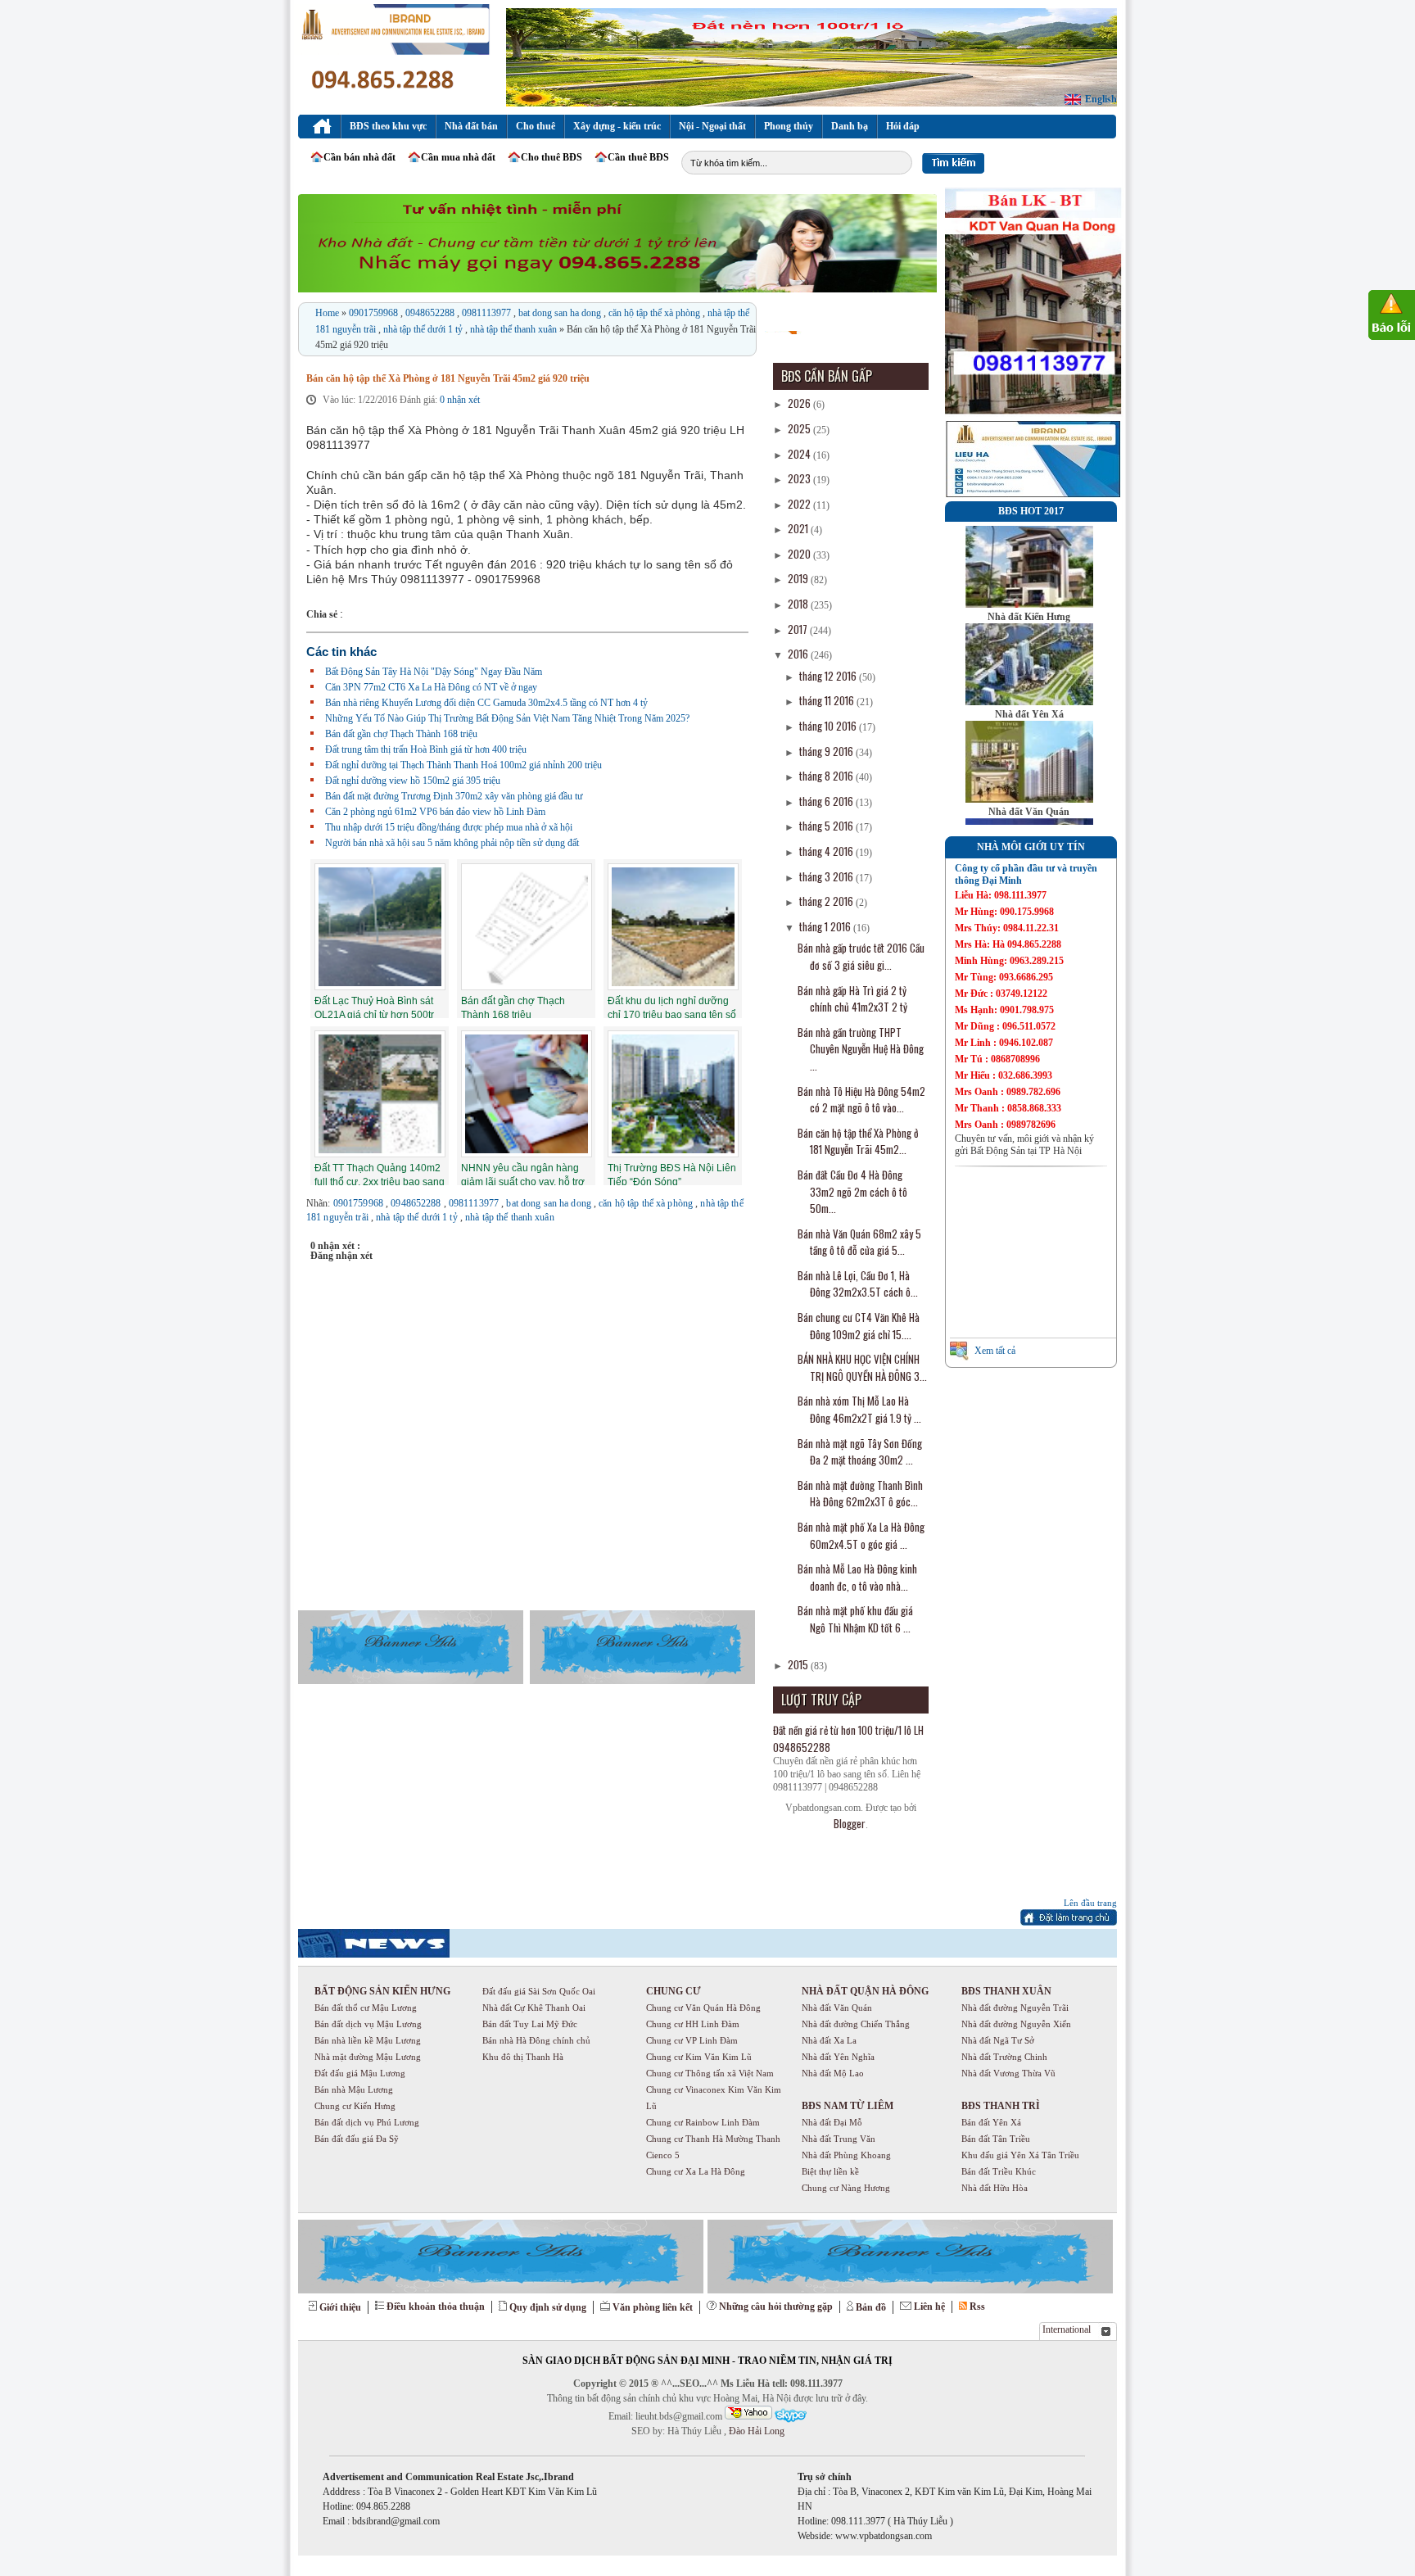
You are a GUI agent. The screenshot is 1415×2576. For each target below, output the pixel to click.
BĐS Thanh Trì (1001, 2106)
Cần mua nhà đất (458, 157)
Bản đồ (871, 2307)
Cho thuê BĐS (552, 157)
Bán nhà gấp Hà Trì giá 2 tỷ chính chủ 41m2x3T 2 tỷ (852, 999)
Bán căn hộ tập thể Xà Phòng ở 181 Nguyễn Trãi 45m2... (858, 1141)
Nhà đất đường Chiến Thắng (856, 2024)
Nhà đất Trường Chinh (1004, 2057)
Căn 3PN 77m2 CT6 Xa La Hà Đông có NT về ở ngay (431, 687)
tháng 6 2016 (827, 801)
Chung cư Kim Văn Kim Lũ (699, 2057)
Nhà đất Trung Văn (839, 2139)
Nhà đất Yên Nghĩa (838, 2057)
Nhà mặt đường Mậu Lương (368, 2057)
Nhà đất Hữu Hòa (995, 2188)
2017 (799, 629)
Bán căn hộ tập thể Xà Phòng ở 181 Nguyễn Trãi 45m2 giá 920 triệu (448, 378)
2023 (800, 478)
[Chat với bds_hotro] (748, 2413)
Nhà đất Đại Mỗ (832, 2122)
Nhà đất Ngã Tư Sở (998, 2040)
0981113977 (488, 313)
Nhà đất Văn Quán (1029, 812)
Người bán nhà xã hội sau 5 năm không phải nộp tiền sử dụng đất (452, 843)
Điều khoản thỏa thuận (436, 2307)
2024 (800, 454)
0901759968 (375, 313)
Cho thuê (536, 126)
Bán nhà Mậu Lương (354, 2089)
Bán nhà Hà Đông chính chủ (536, 2040)
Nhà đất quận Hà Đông (865, 1991)
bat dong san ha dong (561, 313)
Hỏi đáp (903, 126)
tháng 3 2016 (827, 876)
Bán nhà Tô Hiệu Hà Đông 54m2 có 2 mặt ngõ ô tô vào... (861, 1100)
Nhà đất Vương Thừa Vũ (1008, 2073)
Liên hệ (929, 2307)
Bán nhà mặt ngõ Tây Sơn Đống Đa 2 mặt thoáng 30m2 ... (860, 1452)
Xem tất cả (995, 1351)
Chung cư (674, 1991)
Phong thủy (789, 126)
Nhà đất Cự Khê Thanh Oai (534, 2008)
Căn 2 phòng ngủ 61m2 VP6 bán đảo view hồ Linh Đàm (435, 812)
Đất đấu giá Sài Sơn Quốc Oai (539, 1991)
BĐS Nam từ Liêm (848, 2106)
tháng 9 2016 (827, 751)
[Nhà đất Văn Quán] (1029, 799)
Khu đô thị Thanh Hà (523, 2057)
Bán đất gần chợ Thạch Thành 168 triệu (401, 734)
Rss (977, 2307)
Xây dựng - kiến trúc (617, 126)
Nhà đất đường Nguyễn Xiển (1016, 2024)
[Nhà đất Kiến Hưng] (1029, 604)
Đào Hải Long (755, 2431)
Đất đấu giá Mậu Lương (360, 2073)
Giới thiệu (340, 2307)
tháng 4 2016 (827, 851)
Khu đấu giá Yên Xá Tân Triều (1020, 2155)
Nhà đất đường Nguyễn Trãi (1015, 2008)
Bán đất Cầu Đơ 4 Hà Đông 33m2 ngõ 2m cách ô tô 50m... (852, 1191)
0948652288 (431, 313)
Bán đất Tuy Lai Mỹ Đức (530, 2024)
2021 (799, 528)
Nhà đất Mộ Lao (833, 2073)
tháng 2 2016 (827, 901)
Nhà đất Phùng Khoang (846, 2155)
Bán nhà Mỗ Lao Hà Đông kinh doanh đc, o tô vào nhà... (857, 1577)
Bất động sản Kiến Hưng (382, 1991)
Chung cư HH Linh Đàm (693, 2024)
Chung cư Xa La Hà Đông (696, 2171)
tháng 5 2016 (827, 826)
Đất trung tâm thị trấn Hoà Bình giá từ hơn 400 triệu (426, 749)
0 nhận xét (460, 400)
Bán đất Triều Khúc (999, 2171)
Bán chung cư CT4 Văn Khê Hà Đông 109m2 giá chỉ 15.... (859, 1326)
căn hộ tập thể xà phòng (656, 313)
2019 (799, 578)
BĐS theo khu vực (388, 126)
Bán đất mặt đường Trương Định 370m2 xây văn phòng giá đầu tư (454, 796)
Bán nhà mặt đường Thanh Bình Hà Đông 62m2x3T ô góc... (860, 1494)
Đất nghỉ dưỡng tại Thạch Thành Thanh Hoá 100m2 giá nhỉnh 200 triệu (463, 765)
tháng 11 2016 (828, 700)
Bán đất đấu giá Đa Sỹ (357, 2139)
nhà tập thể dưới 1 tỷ (424, 329)
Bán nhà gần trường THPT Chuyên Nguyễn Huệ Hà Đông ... (861, 1049)
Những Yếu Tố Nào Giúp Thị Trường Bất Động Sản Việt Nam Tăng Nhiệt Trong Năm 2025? (507, 718)
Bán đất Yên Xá (991, 2122)
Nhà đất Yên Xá (1029, 714)
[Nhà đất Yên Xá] (1029, 702)
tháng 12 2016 (829, 676)
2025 (800, 428)
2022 (800, 504)
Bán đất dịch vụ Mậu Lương (368, 2024)
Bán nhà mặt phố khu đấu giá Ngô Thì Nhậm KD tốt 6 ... (855, 1619)
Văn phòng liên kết (653, 2307)
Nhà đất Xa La (829, 2040)
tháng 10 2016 (829, 726)
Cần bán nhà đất (359, 157)
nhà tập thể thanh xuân (515, 329)
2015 (799, 1664)
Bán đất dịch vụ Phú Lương (367, 2122)
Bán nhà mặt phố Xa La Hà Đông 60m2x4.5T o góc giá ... (861, 1535)
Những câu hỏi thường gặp (776, 2307)
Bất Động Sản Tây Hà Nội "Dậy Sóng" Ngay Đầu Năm (434, 672)
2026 (800, 403)
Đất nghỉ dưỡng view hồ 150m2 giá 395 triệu (413, 781)
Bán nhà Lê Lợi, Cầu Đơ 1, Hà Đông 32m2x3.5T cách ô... (858, 1284)
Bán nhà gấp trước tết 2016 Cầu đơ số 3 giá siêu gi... (861, 956)
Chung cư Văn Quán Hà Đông (703, 2008)
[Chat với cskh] (790, 2416)
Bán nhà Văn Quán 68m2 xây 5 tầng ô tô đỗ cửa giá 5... (859, 1242)
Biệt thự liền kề (830, 2171)
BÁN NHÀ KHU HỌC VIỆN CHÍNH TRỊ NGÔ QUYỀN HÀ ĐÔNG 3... (862, 1367)
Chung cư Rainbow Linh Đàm (703, 2122)
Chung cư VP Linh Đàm (692, 2040)
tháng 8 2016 (827, 776)
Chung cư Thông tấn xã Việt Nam (710, 2073)
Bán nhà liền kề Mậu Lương (368, 2040)
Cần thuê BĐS (638, 157)
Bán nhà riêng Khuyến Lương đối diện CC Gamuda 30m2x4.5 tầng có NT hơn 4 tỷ (486, 703)
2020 (800, 554)
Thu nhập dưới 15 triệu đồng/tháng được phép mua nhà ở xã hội (449, 827)
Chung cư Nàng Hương (846, 2188)
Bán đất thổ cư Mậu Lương (366, 2008)
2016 (799, 654)
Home (328, 313)
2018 (799, 604)
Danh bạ (850, 126)
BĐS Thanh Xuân (1006, 1991)
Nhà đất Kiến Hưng (1029, 617)
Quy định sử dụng (548, 2307)
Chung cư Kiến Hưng (355, 2106)
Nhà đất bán (471, 126)
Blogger (850, 1823)
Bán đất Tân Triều (996, 2139)
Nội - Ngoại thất (712, 126)
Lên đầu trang (1090, 1903)
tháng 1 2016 (826, 926)
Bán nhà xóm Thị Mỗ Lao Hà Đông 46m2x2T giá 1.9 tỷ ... (859, 1409)
